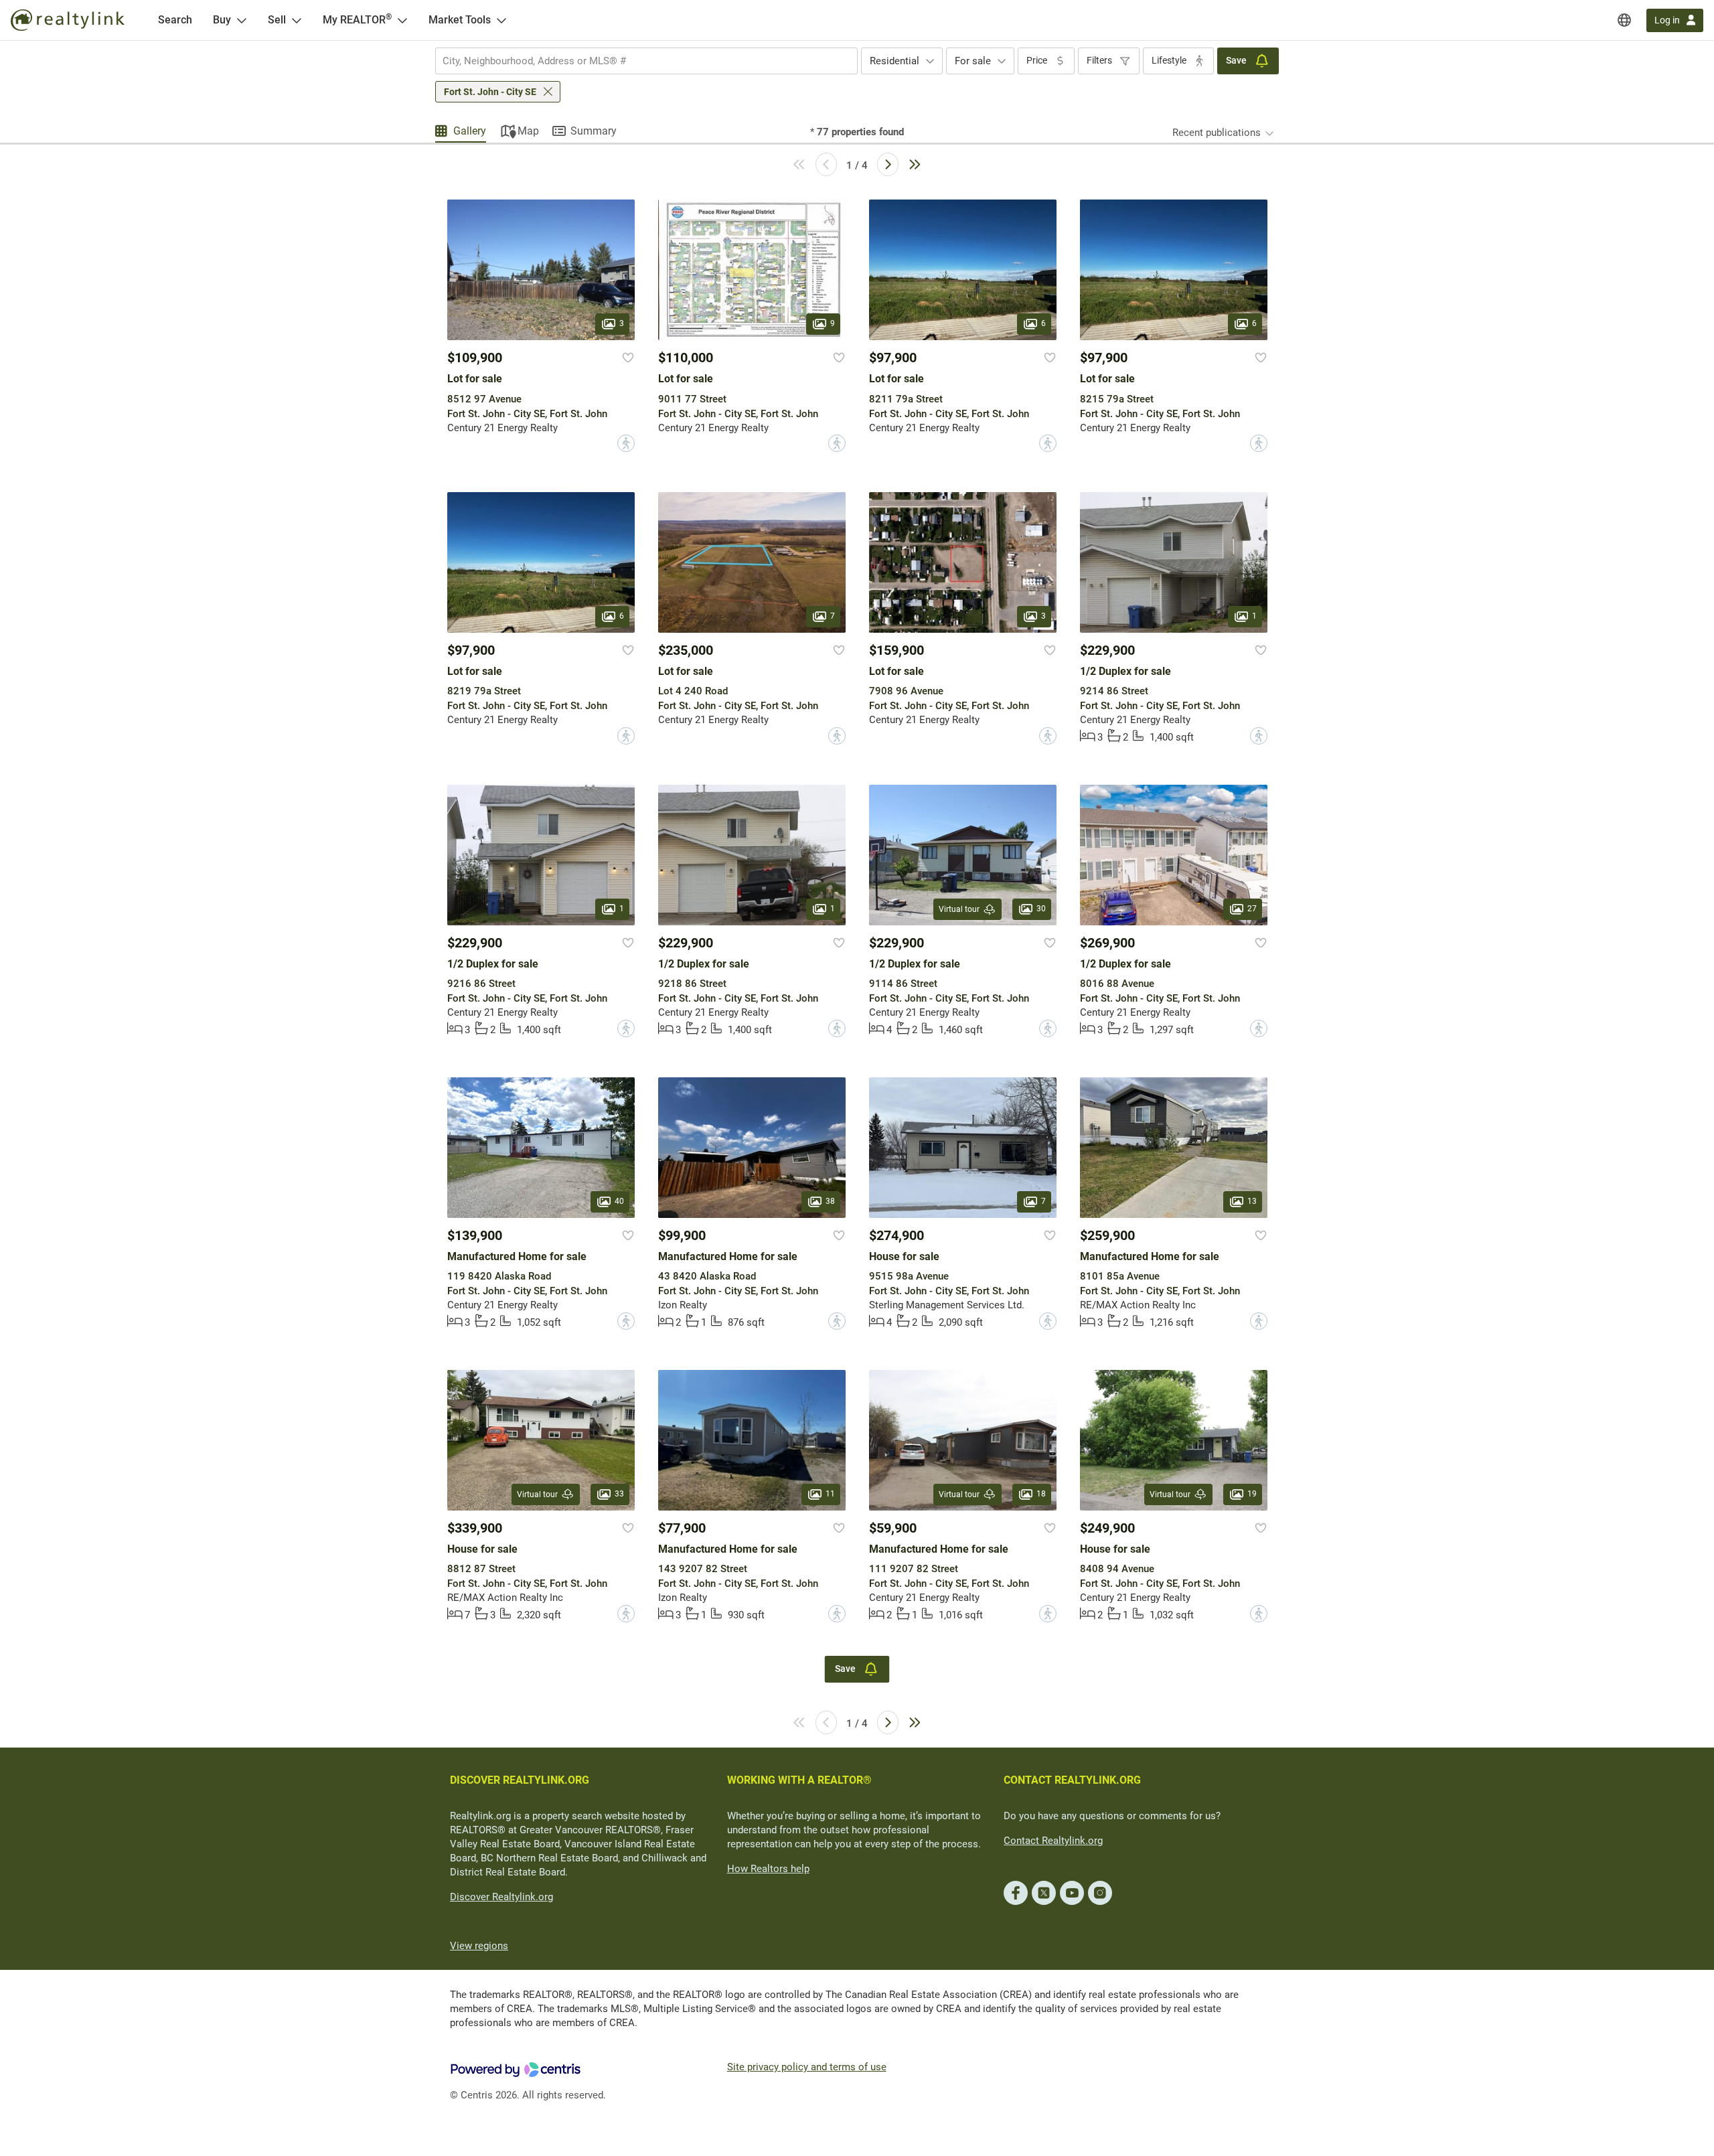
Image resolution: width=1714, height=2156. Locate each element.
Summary (594, 131)
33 (619, 1494)
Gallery (470, 131)
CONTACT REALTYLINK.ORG (1072, 1780)
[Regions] (1624, 20)
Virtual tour (959, 909)
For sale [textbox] (973, 61)
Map (528, 131)
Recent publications (1217, 133)
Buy (222, 20)
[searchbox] (638, 61)
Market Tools (460, 20)
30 (1041, 909)
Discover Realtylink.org (501, 1897)
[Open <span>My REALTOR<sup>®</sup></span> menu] (402, 20)
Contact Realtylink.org (1053, 1841)
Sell (277, 20)
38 (830, 1201)
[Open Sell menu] (297, 20)
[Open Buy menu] (242, 20)
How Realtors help (768, 1869)
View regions (479, 1946)
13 (1252, 1201)
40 (619, 1201)
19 (1252, 1494)
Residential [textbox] (894, 61)
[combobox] (646, 61)
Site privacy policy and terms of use (807, 2067)
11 (830, 1494)
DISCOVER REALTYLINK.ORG (520, 1780)
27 (1252, 909)
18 (1041, 1494)
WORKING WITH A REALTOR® (799, 1780)
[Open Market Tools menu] (501, 20)
